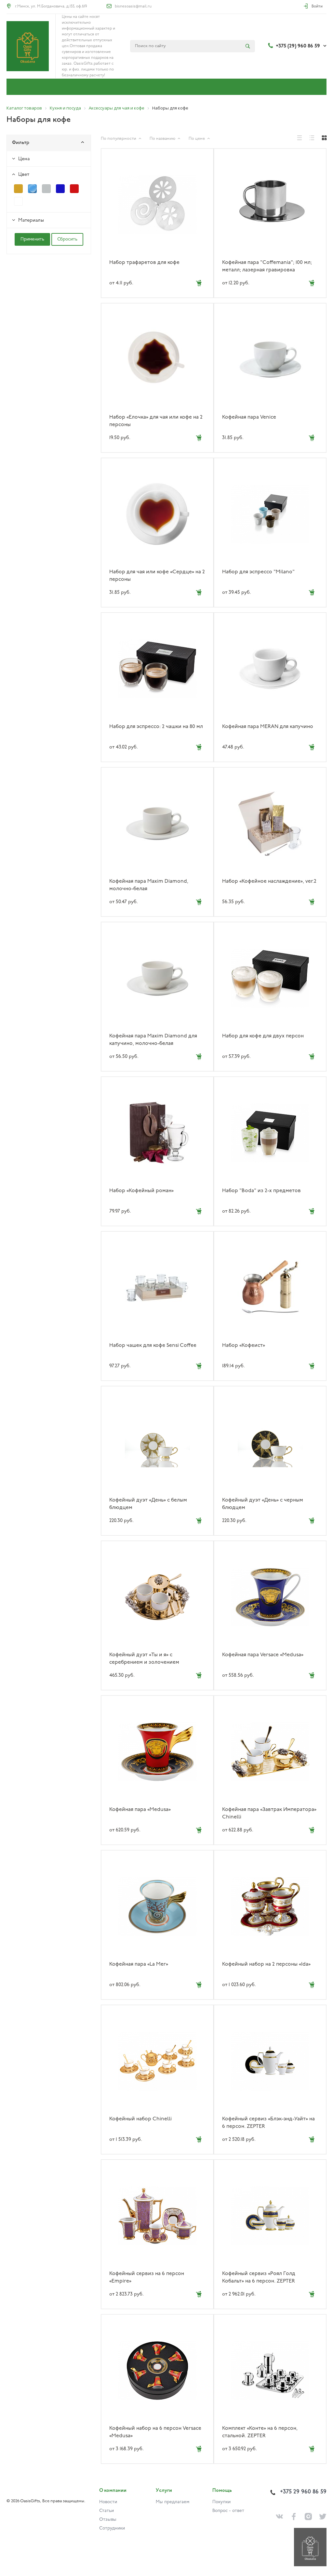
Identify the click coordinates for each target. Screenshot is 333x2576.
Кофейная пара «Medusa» (140, 1810)
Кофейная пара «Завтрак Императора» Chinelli (269, 1813)
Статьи (107, 2511)
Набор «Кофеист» (244, 1346)
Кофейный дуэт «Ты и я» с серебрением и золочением (144, 1659)
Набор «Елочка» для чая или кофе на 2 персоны (156, 421)
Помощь (222, 2491)
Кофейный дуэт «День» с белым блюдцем (148, 1504)
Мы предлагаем (173, 2502)
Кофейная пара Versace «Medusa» (263, 1655)
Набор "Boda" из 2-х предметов (261, 1191)
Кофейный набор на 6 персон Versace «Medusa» (155, 2432)
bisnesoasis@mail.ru (133, 7)
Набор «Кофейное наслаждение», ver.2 (269, 881)
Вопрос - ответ (228, 2511)
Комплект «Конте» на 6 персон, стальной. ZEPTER (260, 2432)
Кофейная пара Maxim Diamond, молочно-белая (149, 885)
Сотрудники (112, 2528)
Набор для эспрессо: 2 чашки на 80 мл (156, 727)
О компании (113, 2491)
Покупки (221, 2502)
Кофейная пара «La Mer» (139, 1964)
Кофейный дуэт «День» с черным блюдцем (263, 1504)
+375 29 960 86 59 (303, 2492)
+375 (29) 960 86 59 (298, 46)
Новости (108, 2502)
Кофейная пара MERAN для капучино (268, 727)
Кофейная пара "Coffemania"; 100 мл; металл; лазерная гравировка (267, 266)
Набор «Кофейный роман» (141, 1191)
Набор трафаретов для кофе (144, 263)
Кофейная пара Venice (249, 417)
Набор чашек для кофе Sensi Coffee (153, 1346)
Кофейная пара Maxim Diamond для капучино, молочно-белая (153, 1040)
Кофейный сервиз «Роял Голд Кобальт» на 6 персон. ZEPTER (259, 2277)
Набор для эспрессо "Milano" (258, 572)
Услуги (164, 2491)
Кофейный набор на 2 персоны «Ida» (266, 1964)
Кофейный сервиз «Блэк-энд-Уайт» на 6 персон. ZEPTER (268, 2123)
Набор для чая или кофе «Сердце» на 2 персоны (157, 576)
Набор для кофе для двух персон (263, 1036)
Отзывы (108, 2520)
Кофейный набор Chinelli (140, 2119)
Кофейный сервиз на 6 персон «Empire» (147, 2277)
